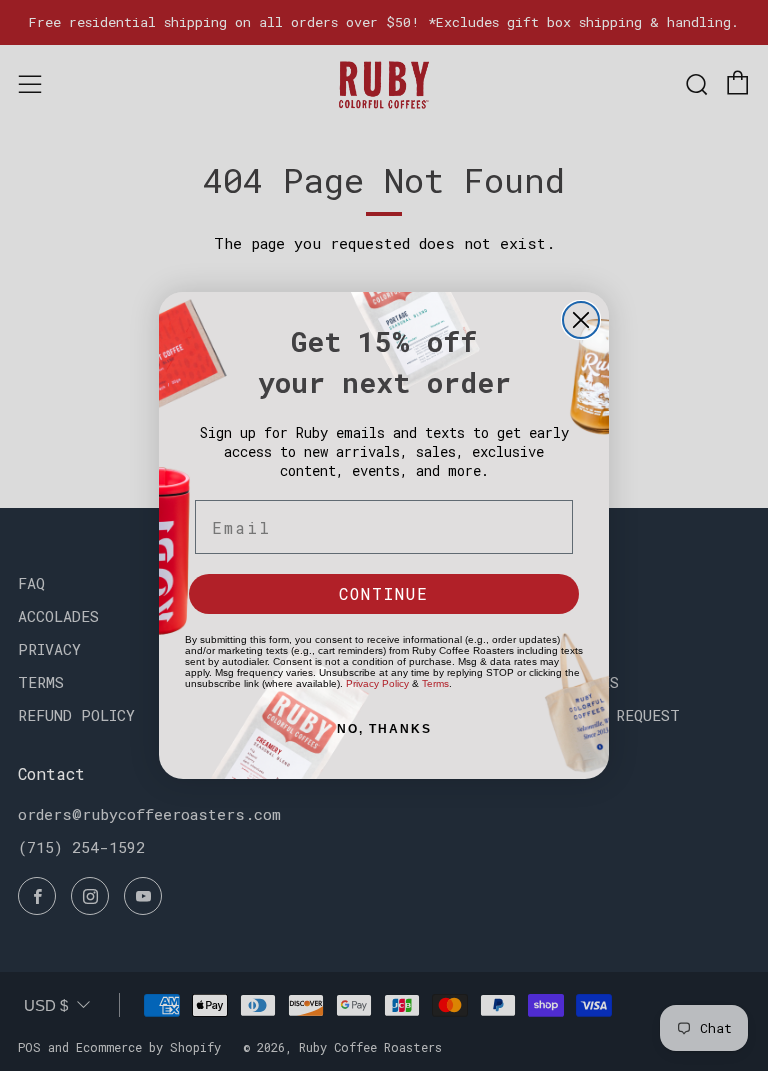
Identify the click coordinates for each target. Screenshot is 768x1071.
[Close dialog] (581, 320)
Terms (435, 683)
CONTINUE (384, 593)
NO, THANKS (384, 729)
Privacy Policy (377, 683)
